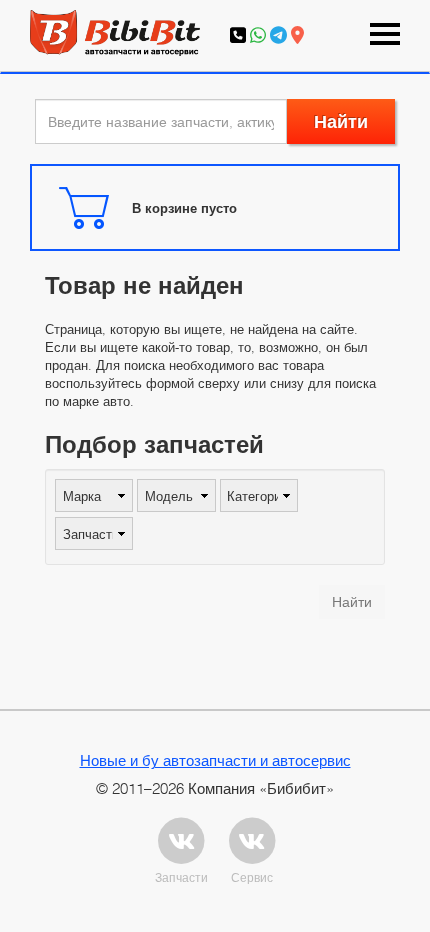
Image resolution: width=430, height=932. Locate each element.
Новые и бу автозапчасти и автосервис (215, 760)
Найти (341, 121)
